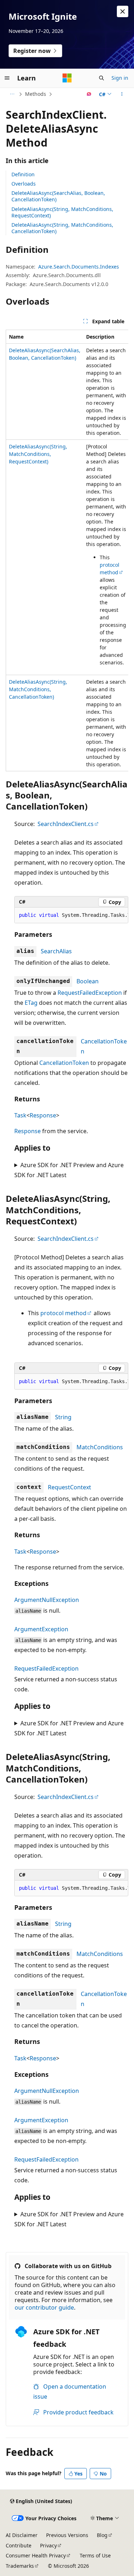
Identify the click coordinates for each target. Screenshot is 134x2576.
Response (43, 1115)
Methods (36, 94)
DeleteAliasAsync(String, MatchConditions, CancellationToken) (62, 228)
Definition (23, 174)
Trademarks (20, 2566)
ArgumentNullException (47, 1600)
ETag (31, 1003)
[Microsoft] (67, 78)
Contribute (19, 2545)
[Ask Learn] (89, 94)
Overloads (24, 184)
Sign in (120, 78)
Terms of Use (95, 2555)
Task (20, 1115)
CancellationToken (64, 1063)
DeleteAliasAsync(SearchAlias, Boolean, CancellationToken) (58, 196)
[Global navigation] (7, 78)
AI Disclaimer (22, 2535)
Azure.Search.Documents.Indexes (79, 267)
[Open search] (101, 78)
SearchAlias (56, 951)
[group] (67, 550)
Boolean (88, 981)
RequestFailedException (90, 993)
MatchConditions (100, 1447)
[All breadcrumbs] (12, 94)
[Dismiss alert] (123, 11)
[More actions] (122, 94)
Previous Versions (67, 2535)
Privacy (48, 2545)
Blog (102, 2535)
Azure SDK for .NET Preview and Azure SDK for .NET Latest (69, 1170)
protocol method (63, 1313)
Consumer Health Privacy (36, 2555)
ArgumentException (41, 1629)
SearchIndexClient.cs (66, 824)
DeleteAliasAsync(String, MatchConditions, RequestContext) (62, 212)
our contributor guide (44, 2307)
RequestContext (70, 1487)
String (63, 1417)
